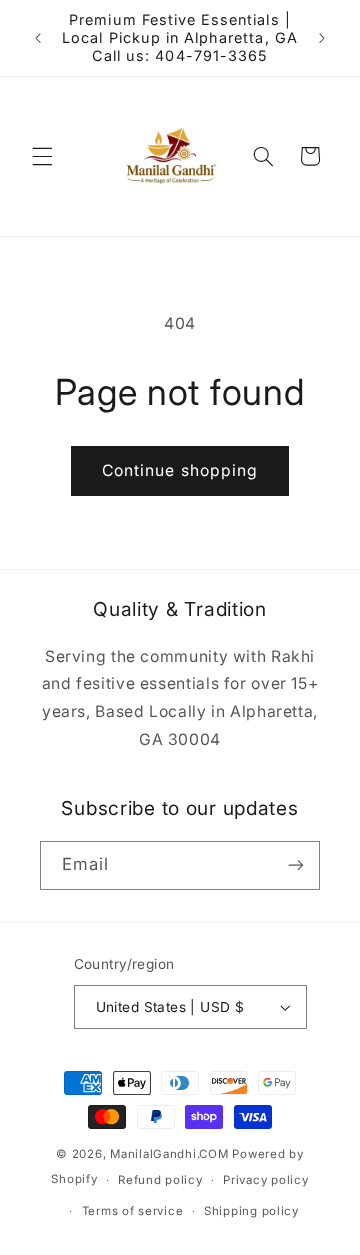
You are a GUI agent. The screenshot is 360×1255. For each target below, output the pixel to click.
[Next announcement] (322, 38)
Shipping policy (251, 1211)
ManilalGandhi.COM (169, 1154)
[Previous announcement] (38, 38)
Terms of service (133, 1211)
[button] (42, 156)
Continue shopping (180, 470)
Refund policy (160, 1180)
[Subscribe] (296, 865)
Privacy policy (265, 1180)
